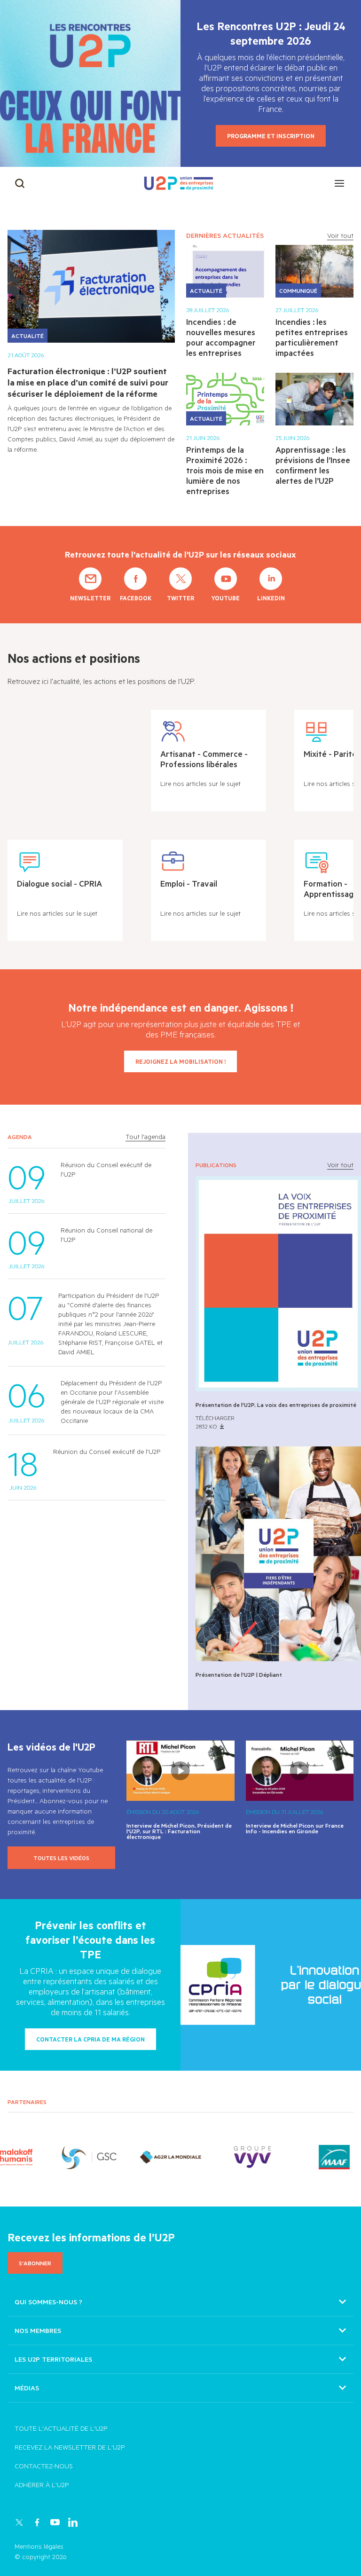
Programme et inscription (271, 136)
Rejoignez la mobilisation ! (180, 1061)
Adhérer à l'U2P (42, 2485)
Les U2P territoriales (53, 2359)
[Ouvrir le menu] (339, 183)
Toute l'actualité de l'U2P (61, 2428)
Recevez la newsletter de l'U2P (70, 2447)
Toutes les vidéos (61, 1858)
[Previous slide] (21, 2157)
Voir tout (340, 235)
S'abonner (35, 2263)
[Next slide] (340, 2157)
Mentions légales (39, 2546)
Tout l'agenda (145, 1137)
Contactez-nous (44, 2466)
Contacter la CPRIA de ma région (90, 2039)
